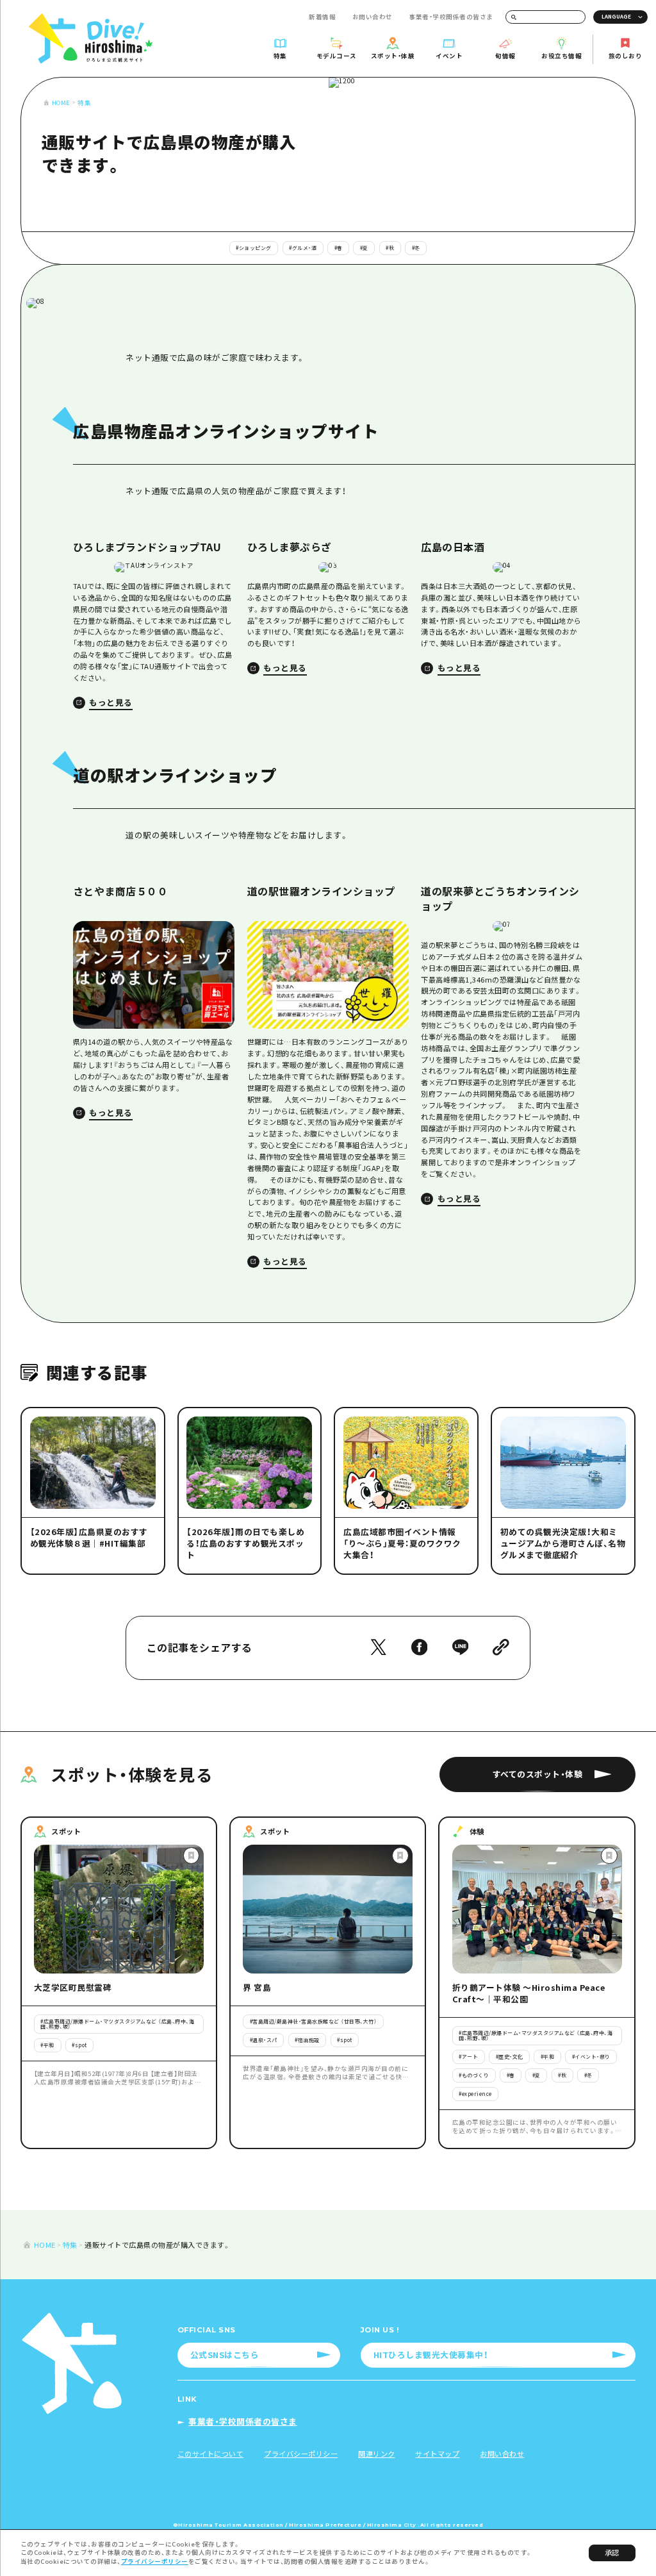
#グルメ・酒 (303, 248)
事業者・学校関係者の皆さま (451, 17)
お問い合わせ (373, 17)
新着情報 (322, 17)
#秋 (390, 248)
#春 (339, 248)
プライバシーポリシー (155, 2561)
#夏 (364, 248)
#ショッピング (254, 248)
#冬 (416, 248)
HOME (61, 103)
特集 (84, 103)
